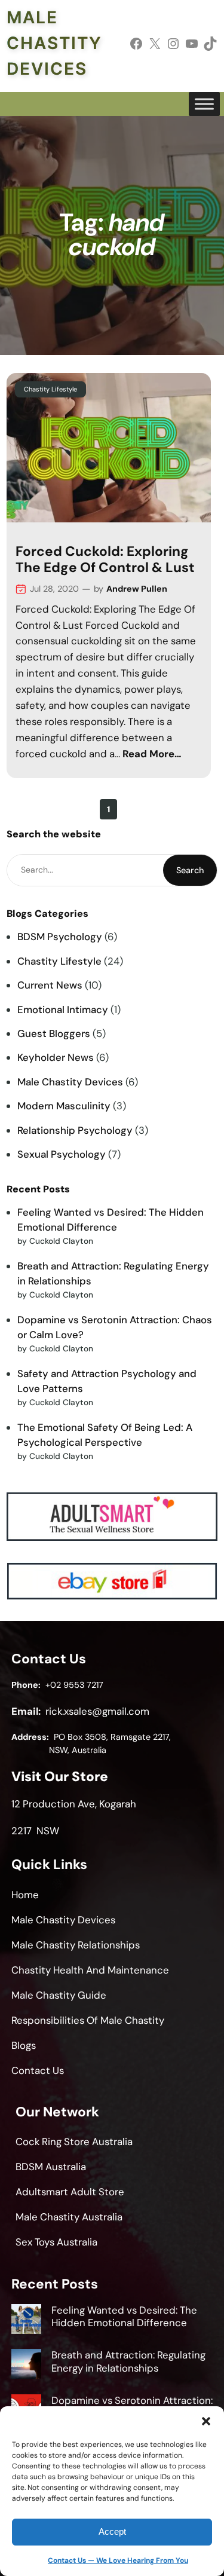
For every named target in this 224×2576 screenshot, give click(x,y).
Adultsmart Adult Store (70, 2192)
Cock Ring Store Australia (74, 2141)
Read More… (152, 754)
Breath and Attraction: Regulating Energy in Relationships (128, 2361)
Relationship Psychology (75, 1130)
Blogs (24, 2045)
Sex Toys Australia (56, 2242)
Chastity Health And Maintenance (90, 1970)
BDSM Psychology (60, 937)
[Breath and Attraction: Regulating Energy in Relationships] (26, 2366)
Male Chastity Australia (69, 2217)
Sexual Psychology (62, 1154)
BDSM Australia (51, 2167)
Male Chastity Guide (59, 1995)
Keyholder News (56, 1057)
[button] (206, 2421)
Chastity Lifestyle (50, 389)
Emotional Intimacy (63, 1009)
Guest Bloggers (54, 1033)
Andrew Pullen (137, 589)
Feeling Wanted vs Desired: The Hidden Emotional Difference (124, 2317)
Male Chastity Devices (54, 43)
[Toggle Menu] (204, 104)
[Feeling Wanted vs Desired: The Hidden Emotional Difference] (26, 2321)
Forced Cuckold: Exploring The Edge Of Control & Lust (105, 559)
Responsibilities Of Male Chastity (88, 2020)
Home (25, 1895)
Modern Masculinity (64, 1106)
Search (190, 870)
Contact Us (38, 2070)
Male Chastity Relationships (76, 1945)
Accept (112, 2531)
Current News (50, 985)
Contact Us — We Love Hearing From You (118, 2560)
